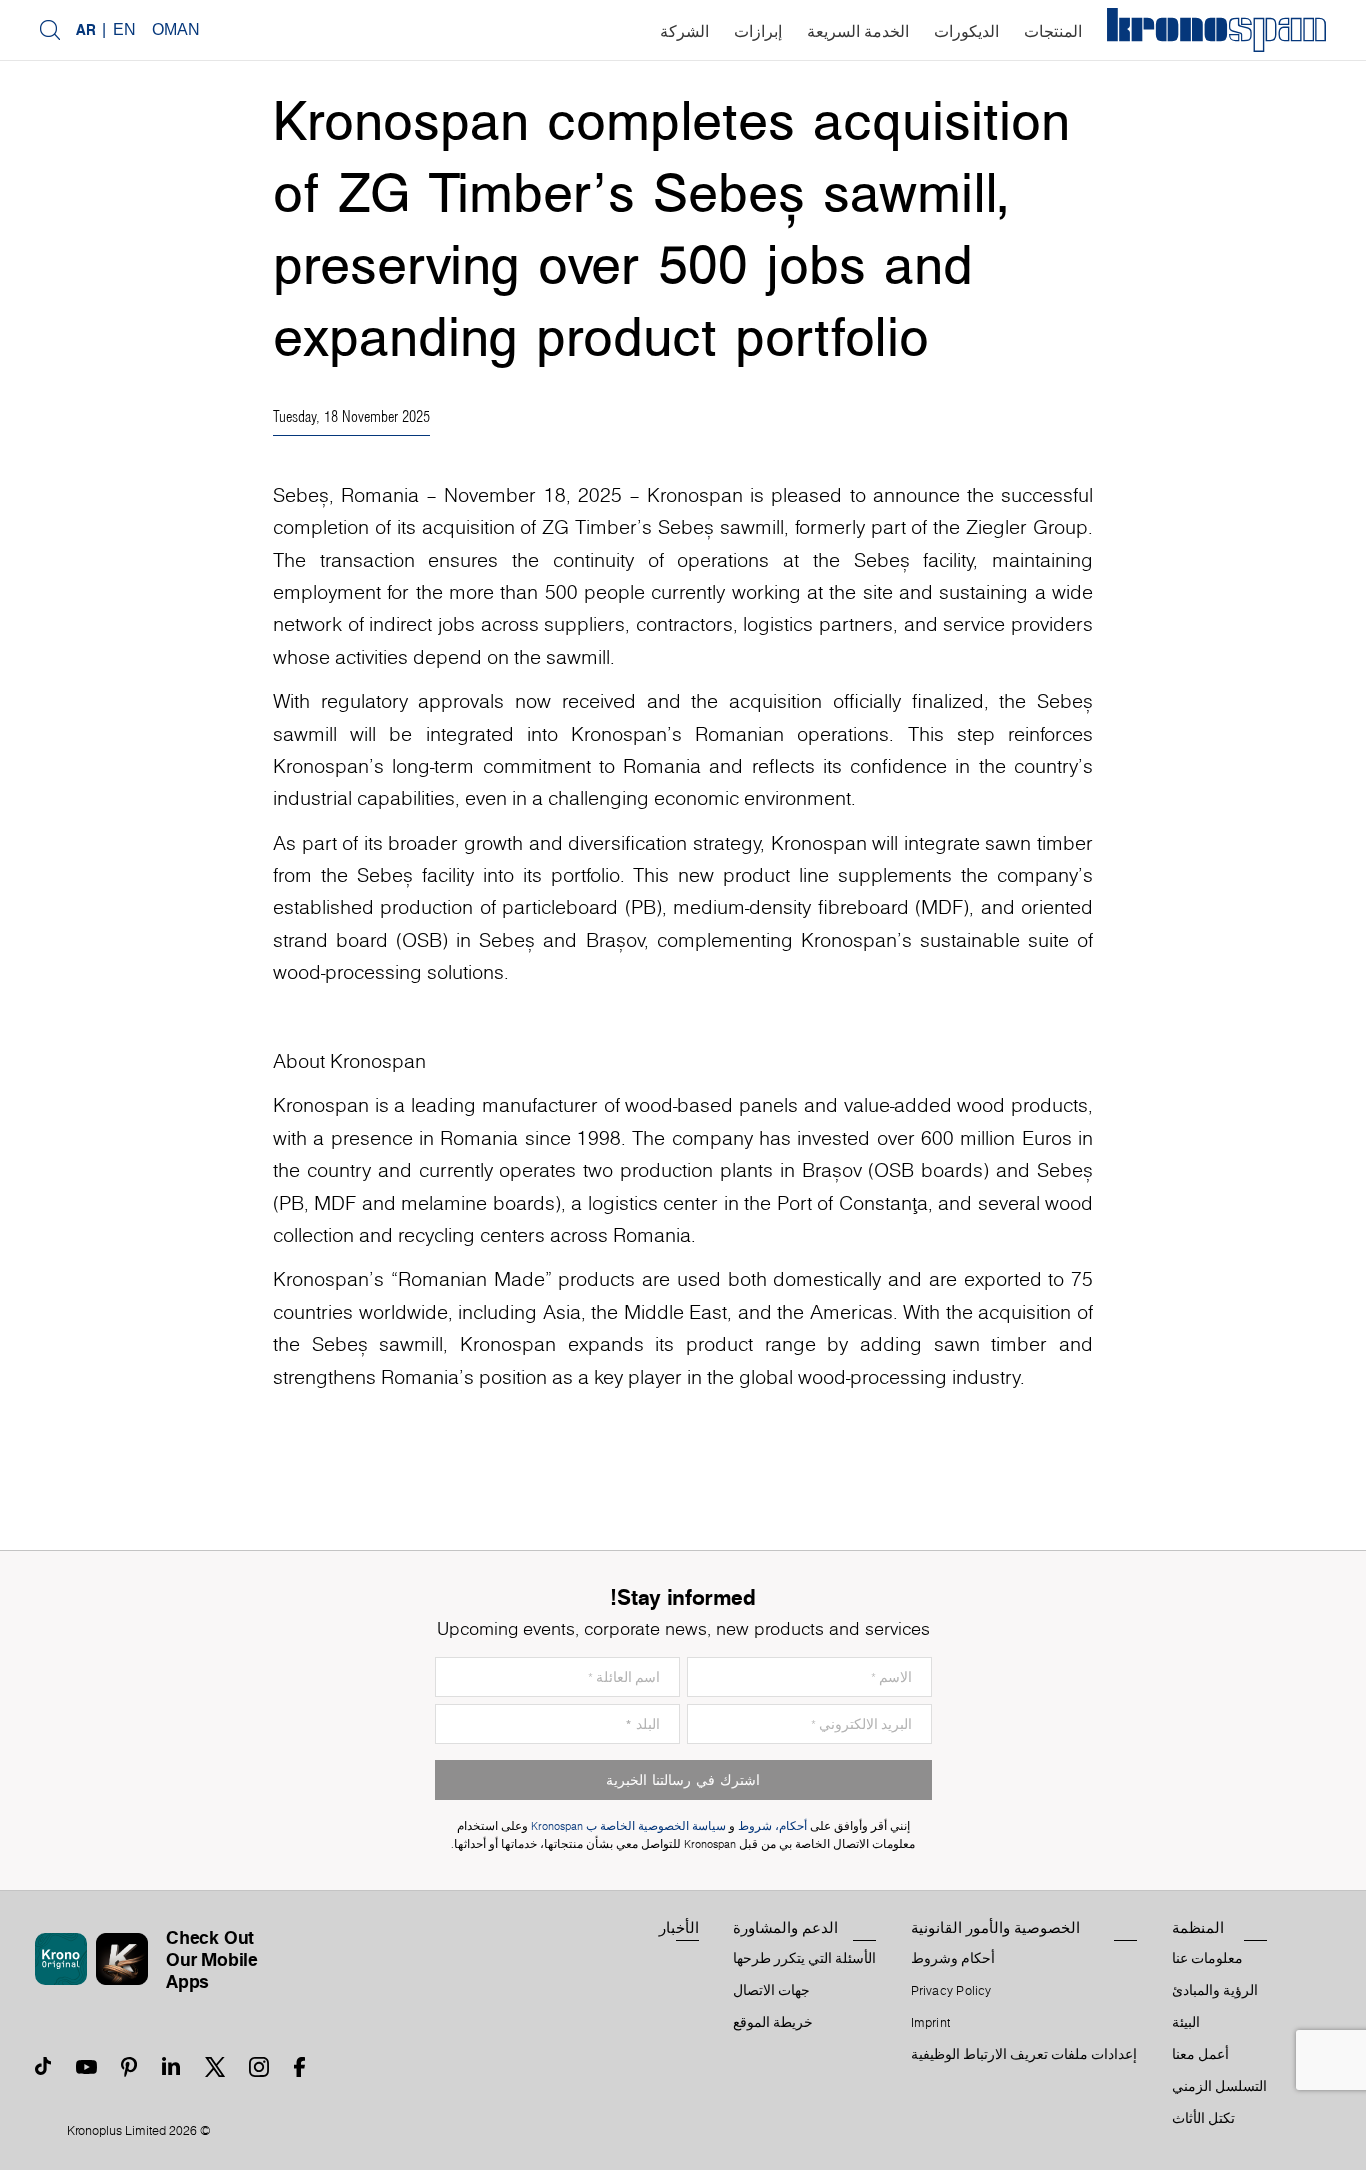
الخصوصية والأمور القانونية (995, 1928)
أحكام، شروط (772, 1826)
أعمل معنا (1200, 2055)
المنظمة (1198, 1928)
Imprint (931, 2023)
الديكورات (966, 31)
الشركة (684, 31)
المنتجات (1053, 31)
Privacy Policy (951, 1991)
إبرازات (758, 31)
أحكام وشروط (953, 1959)
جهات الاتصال (771, 1991)
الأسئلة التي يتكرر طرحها (805, 1959)
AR (86, 30)
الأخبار (679, 1928)
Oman (176, 30)
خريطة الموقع (773, 2023)
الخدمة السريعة (858, 31)
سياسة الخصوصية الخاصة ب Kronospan (627, 1826)
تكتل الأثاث (1203, 2119)
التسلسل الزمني (1219, 2087)
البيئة (1186, 2023)
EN (124, 30)
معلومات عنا (1207, 1959)
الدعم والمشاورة (785, 1928)
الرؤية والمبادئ (1215, 1991)
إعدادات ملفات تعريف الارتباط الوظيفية (1024, 2055)
